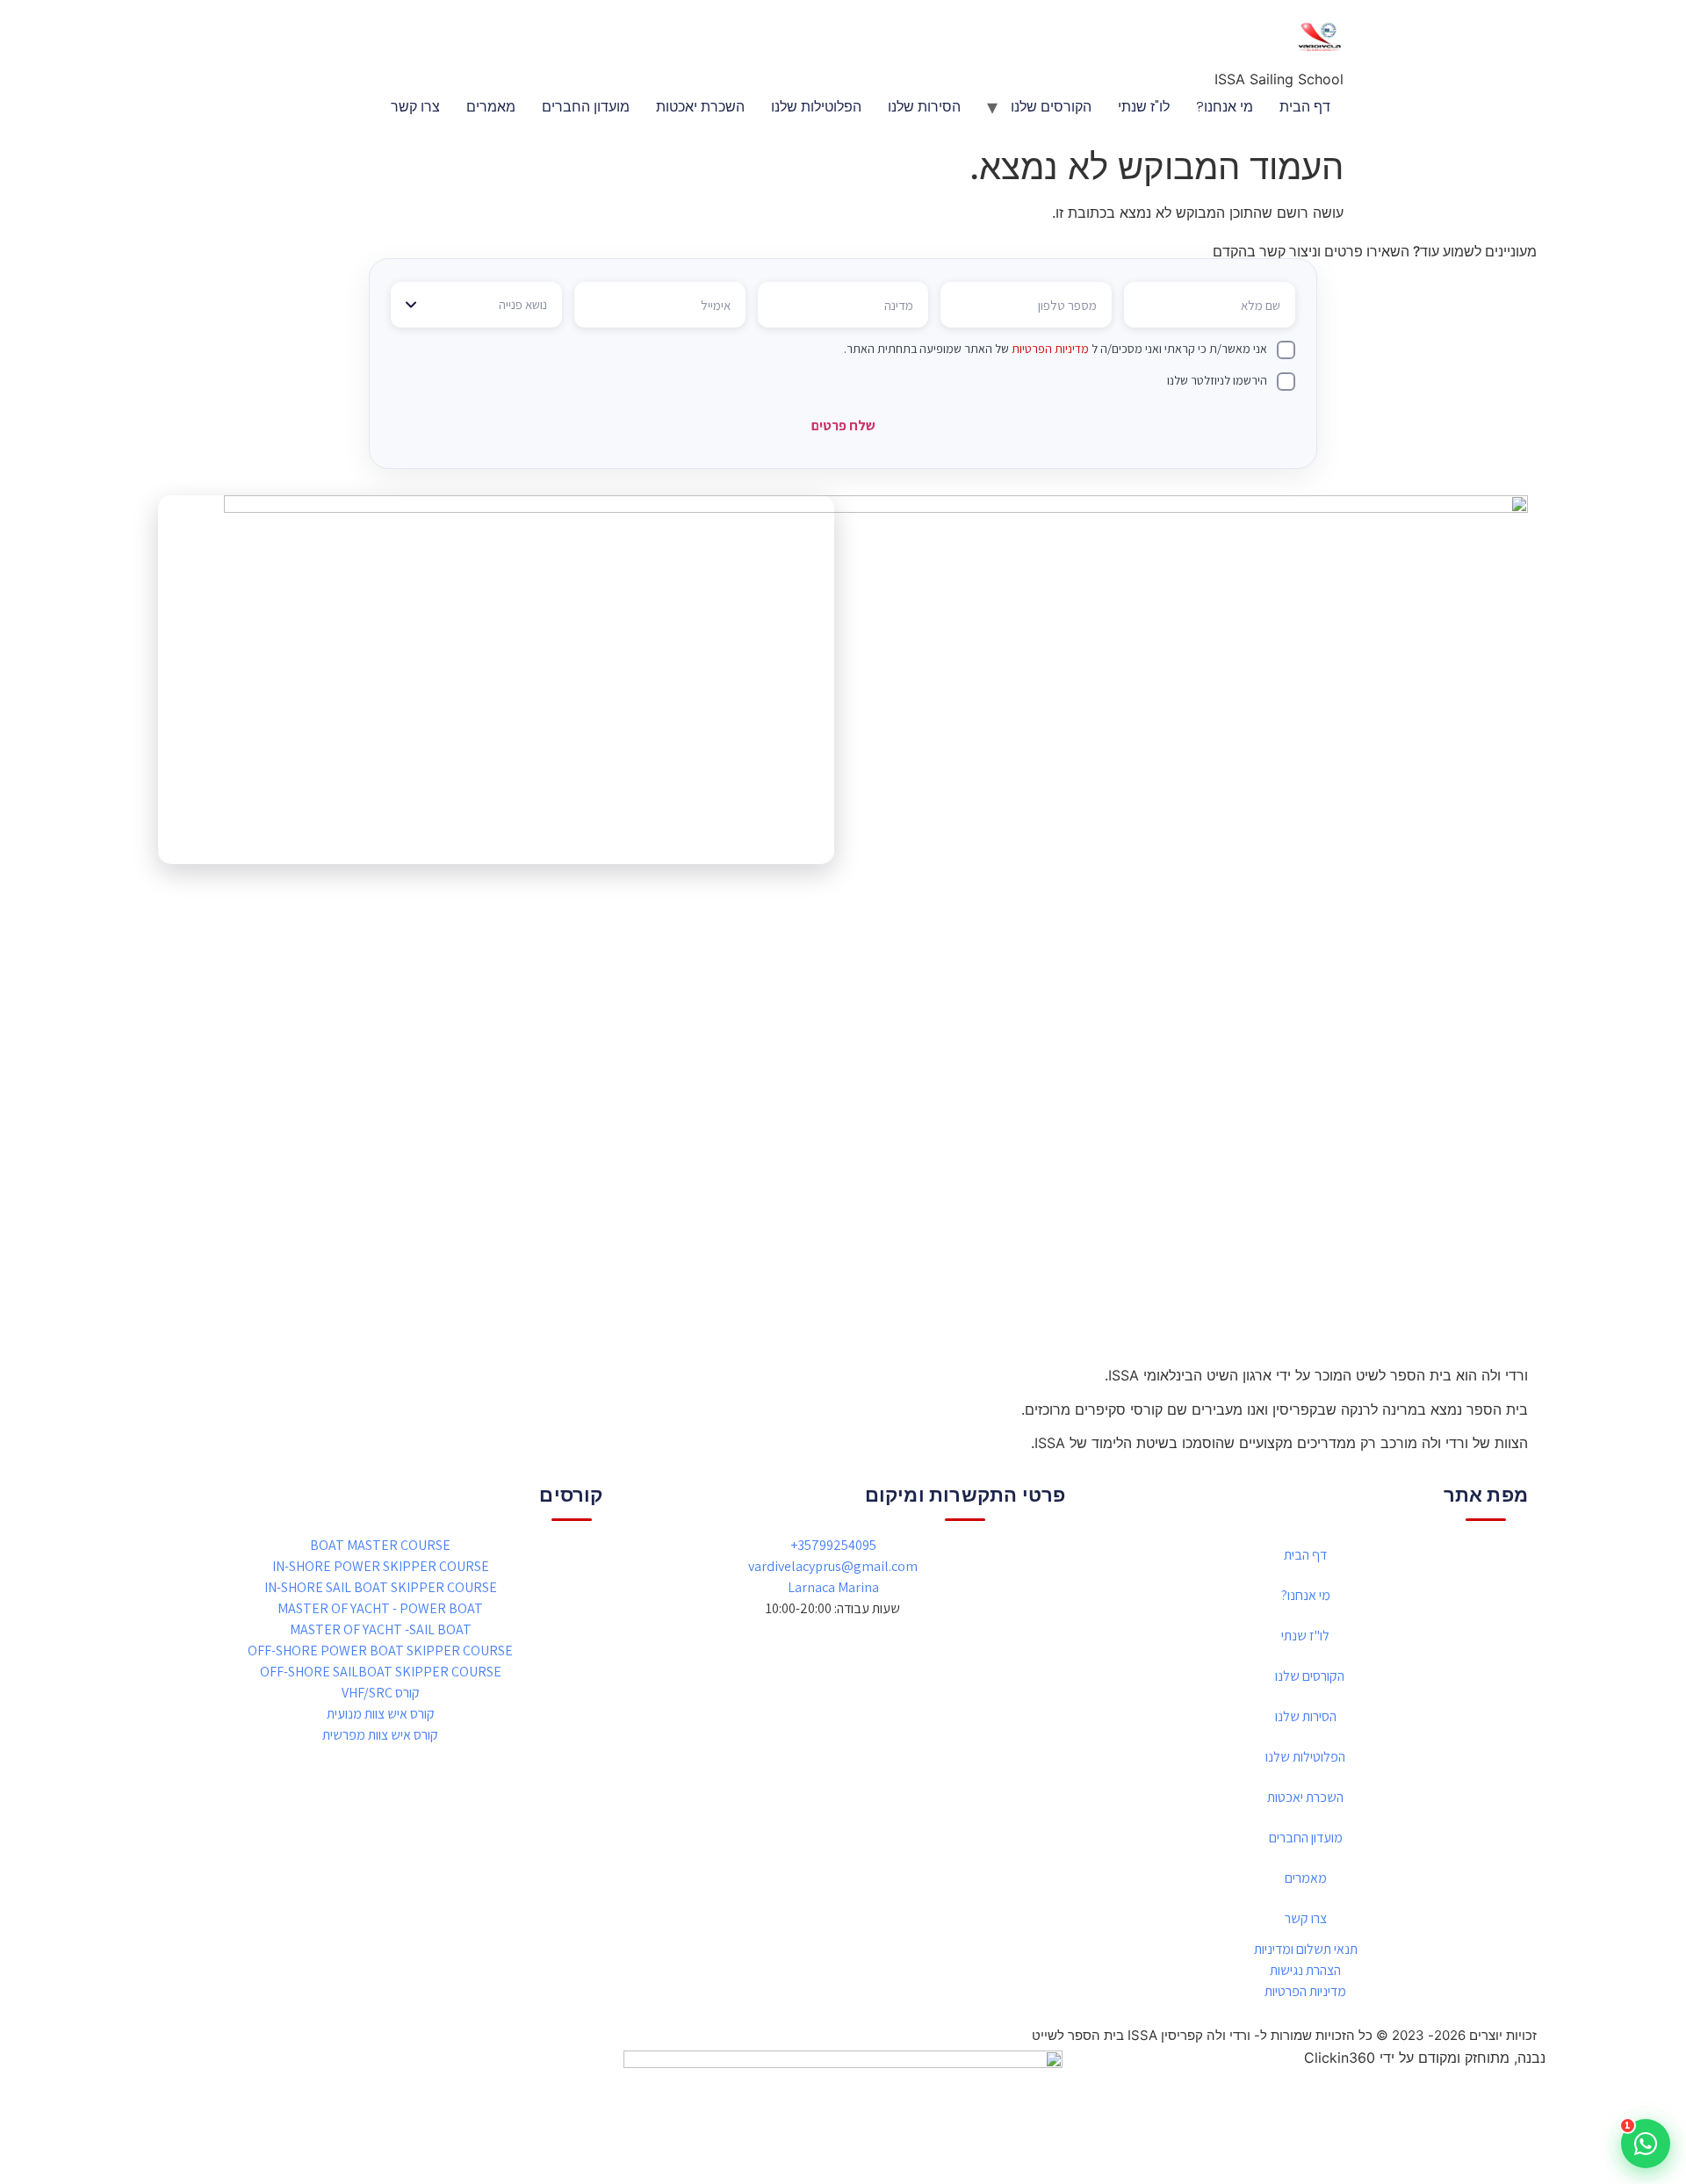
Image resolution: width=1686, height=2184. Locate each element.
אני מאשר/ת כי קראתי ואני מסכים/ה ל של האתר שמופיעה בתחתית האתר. (1056, 349)
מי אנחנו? (1225, 107)
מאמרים (491, 107)
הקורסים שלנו (1051, 107)
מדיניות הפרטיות (1050, 349)
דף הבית (1305, 107)
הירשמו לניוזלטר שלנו (1217, 380)
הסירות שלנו (924, 107)
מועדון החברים (586, 107)
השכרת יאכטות (700, 107)
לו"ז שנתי (1144, 107)
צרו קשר (415, 107)
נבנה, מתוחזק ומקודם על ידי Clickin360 (1425, 2058)
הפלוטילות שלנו (816, 107)
